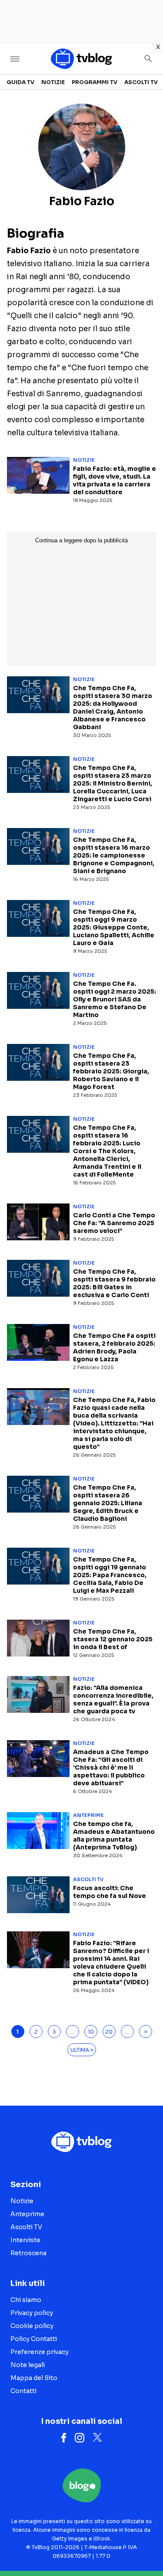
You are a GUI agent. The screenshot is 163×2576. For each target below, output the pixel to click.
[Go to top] (146, 2547)
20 (109, 2032)
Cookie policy (32, 2326)
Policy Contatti (34, 2339)
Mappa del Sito (34, 2378)
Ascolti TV (141, 82)
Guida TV (20, 82)
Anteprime (88, 1815)
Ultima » (82, 2050)
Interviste (25, 2240)
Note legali (28, 2365)
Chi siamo (26, 2300)
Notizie (53, 82)
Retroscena (28, 2253)
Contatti (23, 2391)
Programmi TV (95, 82)
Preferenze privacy (40, 2352)
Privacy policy (32, 2313)
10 (91, 2032)
